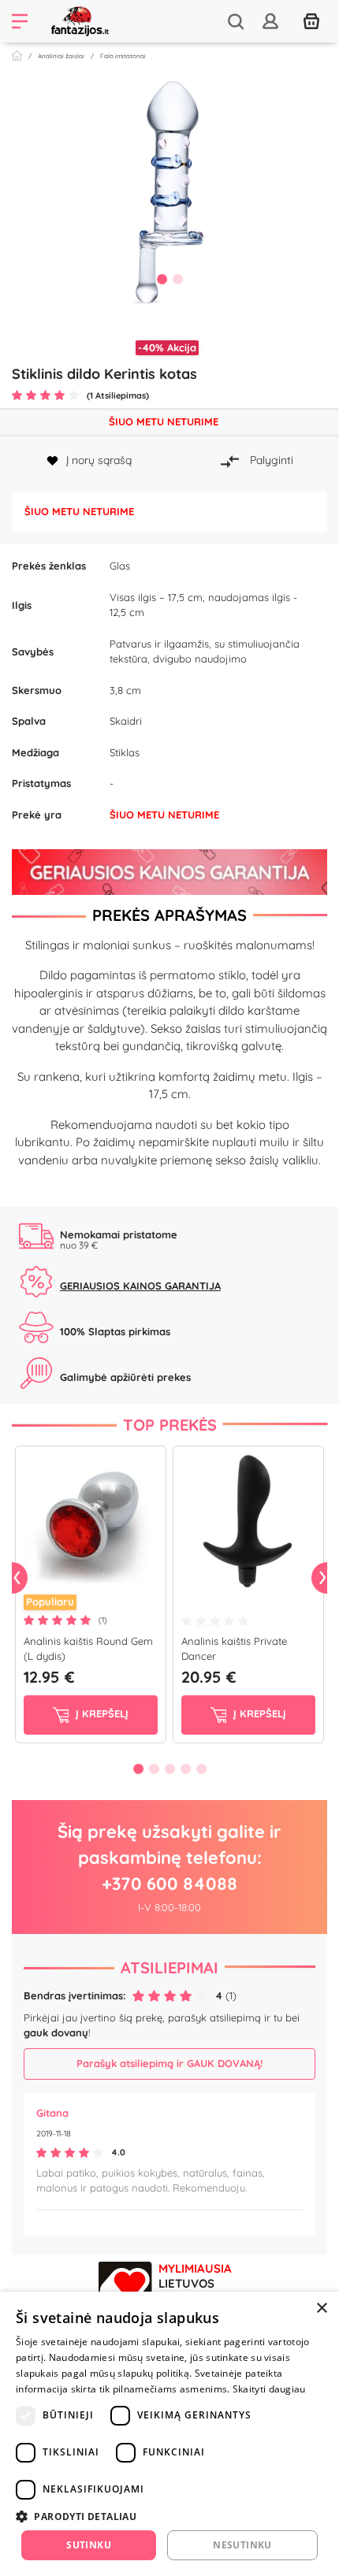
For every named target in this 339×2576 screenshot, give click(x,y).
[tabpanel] (169, 192)
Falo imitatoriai (123, 56)
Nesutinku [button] (242, 2545)
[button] (169, 2516)
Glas (120, 566)
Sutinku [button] (89, 2545)
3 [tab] (169, 1769)
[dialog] (169, 2434)
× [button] (321, 2309)
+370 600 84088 (169, 1884)
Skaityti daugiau (269, 2389)
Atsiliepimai (169, 1967)
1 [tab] (162, 279)
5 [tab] (201, 1769)
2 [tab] (177, 279)
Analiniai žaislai (61, 56)
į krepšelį (101, 1713)
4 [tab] (185, 1769)
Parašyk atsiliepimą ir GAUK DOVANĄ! (169, 2063)
